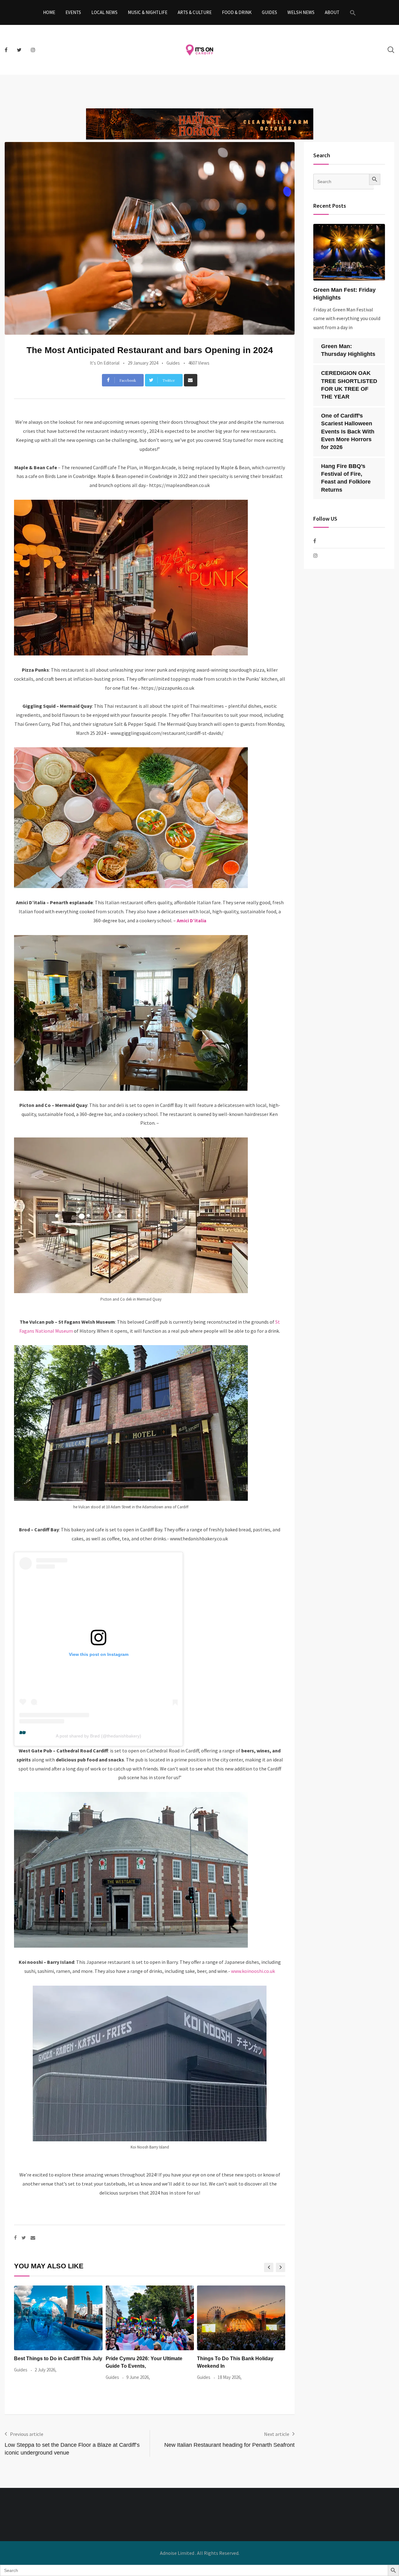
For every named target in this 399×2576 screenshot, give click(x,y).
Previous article (27, 2434)
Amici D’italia (192, 920)
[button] (353, 12)
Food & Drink (237, 12)
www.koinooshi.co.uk (253, 1971)
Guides (269, 12)
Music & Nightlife (148, 12)
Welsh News (301, 12)
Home (49, 12)
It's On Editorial (105, 363)
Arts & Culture (195, 12)
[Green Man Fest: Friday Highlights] (349, 252)
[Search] (391, 50)
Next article (277, 2434)
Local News (104, 12)
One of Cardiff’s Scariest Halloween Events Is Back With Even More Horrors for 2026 (348, 431)
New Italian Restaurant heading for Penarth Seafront (229, 2445)
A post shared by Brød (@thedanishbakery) (99, 1736)
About (332, 12)
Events (73, 12)
